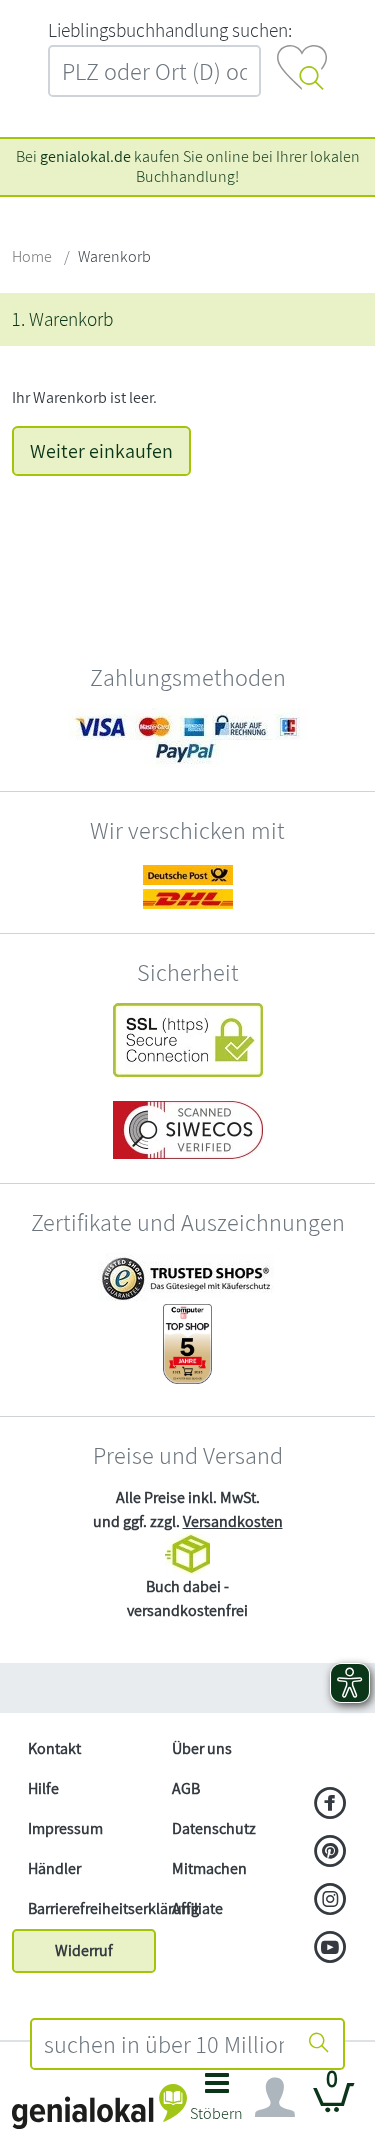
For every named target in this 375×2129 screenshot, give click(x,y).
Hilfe (43, 1788)
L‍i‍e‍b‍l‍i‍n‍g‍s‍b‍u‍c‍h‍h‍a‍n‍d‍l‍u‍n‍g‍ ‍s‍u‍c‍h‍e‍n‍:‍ (170, 30)
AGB (186, 1788)
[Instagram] (330, 1901)
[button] (217, 2102)
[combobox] (164, 2044)
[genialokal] (99, 2105)
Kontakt (54, 1748)
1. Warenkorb (62, 319)
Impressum (65, 1828)
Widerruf (84, 1950)
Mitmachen (209, 1868)
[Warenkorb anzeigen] (334, 2105)
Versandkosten (233, 1521)
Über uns (202, 1748)
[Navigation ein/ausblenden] (275, 2098)
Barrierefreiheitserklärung (92, 1908)
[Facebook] (330, 1805)
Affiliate (197, 1908)
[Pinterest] (330, 1853)
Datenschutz (214, 1828)
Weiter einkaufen (101, 451)
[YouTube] (330, 1949)
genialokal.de (85, 156)
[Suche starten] (319, 2044)
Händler (54, 1868)
